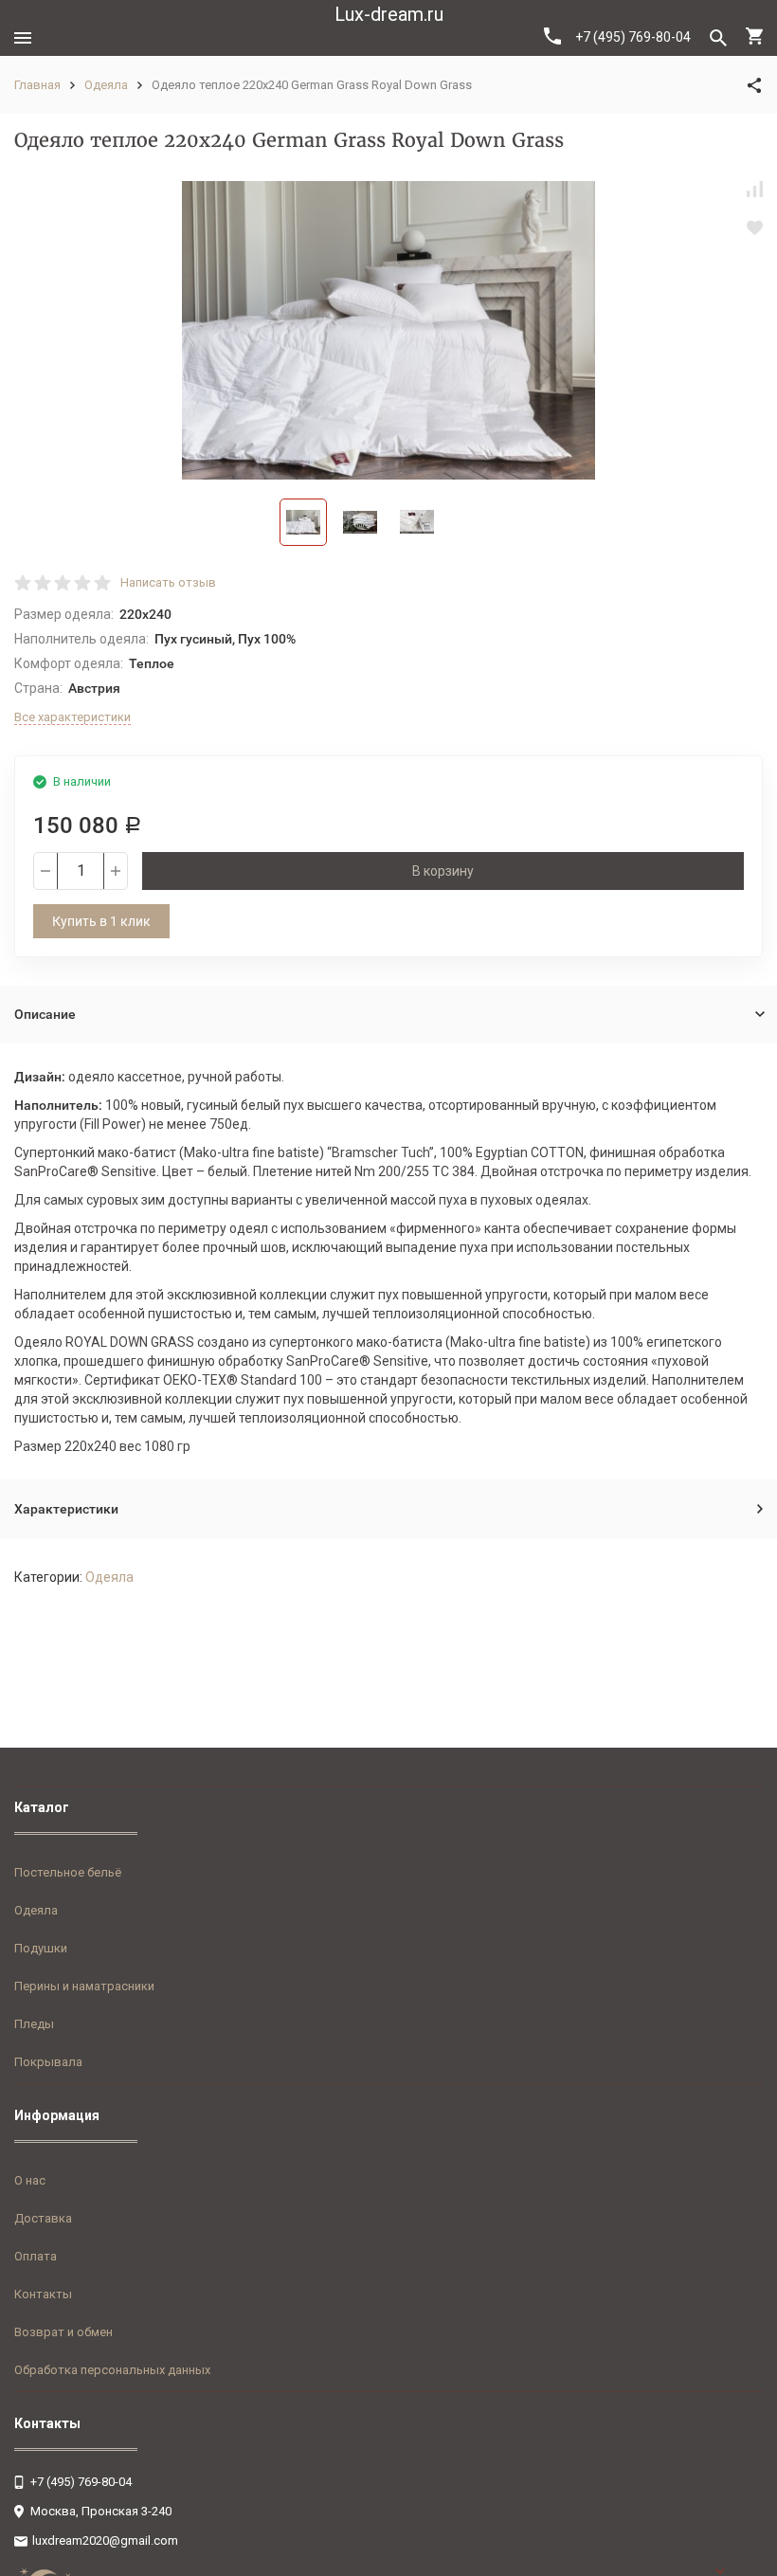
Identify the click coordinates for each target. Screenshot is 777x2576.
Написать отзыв (168, 582)
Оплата (36, 2256)
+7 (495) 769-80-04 (633, 37)
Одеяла (106, 85)
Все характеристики (72, 717)
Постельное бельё (68, 1872)
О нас (30, 2180)
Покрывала (48, 2062)
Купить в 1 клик (101, 921)
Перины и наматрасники (84, 1986)
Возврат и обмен (63, 2332)
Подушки (41, 1948)
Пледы (34, 2024)
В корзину (443, 871)
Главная (37, 85)
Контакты (43, 2294)
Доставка (43, 2218)
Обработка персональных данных (112, 2370)
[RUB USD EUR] (739, 2571)
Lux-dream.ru (389, 14)
